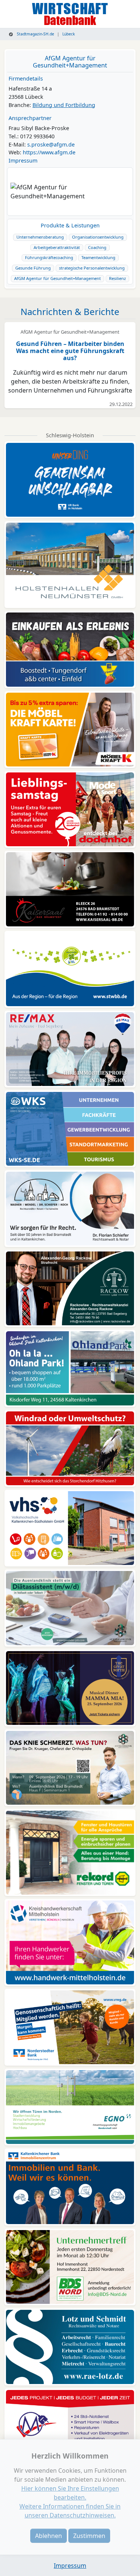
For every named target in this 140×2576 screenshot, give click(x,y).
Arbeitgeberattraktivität (57, 247)
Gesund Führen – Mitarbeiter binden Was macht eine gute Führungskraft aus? (70, 351)
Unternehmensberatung (40, 237)
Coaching (97, 247)
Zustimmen (89, 2536)
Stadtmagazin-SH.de (35, 34)
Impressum (23, 160)
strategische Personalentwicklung (92, 268)
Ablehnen (49, 2536)
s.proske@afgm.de (51, 144)
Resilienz (117, 278)
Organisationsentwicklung (98, 237)
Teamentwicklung (98, 257)
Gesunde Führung (33, 268)
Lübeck (69, 34)
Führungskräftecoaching (49, 257)
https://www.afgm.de (49, 152)
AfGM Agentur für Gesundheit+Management (70, 62)
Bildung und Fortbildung (64, 105)
